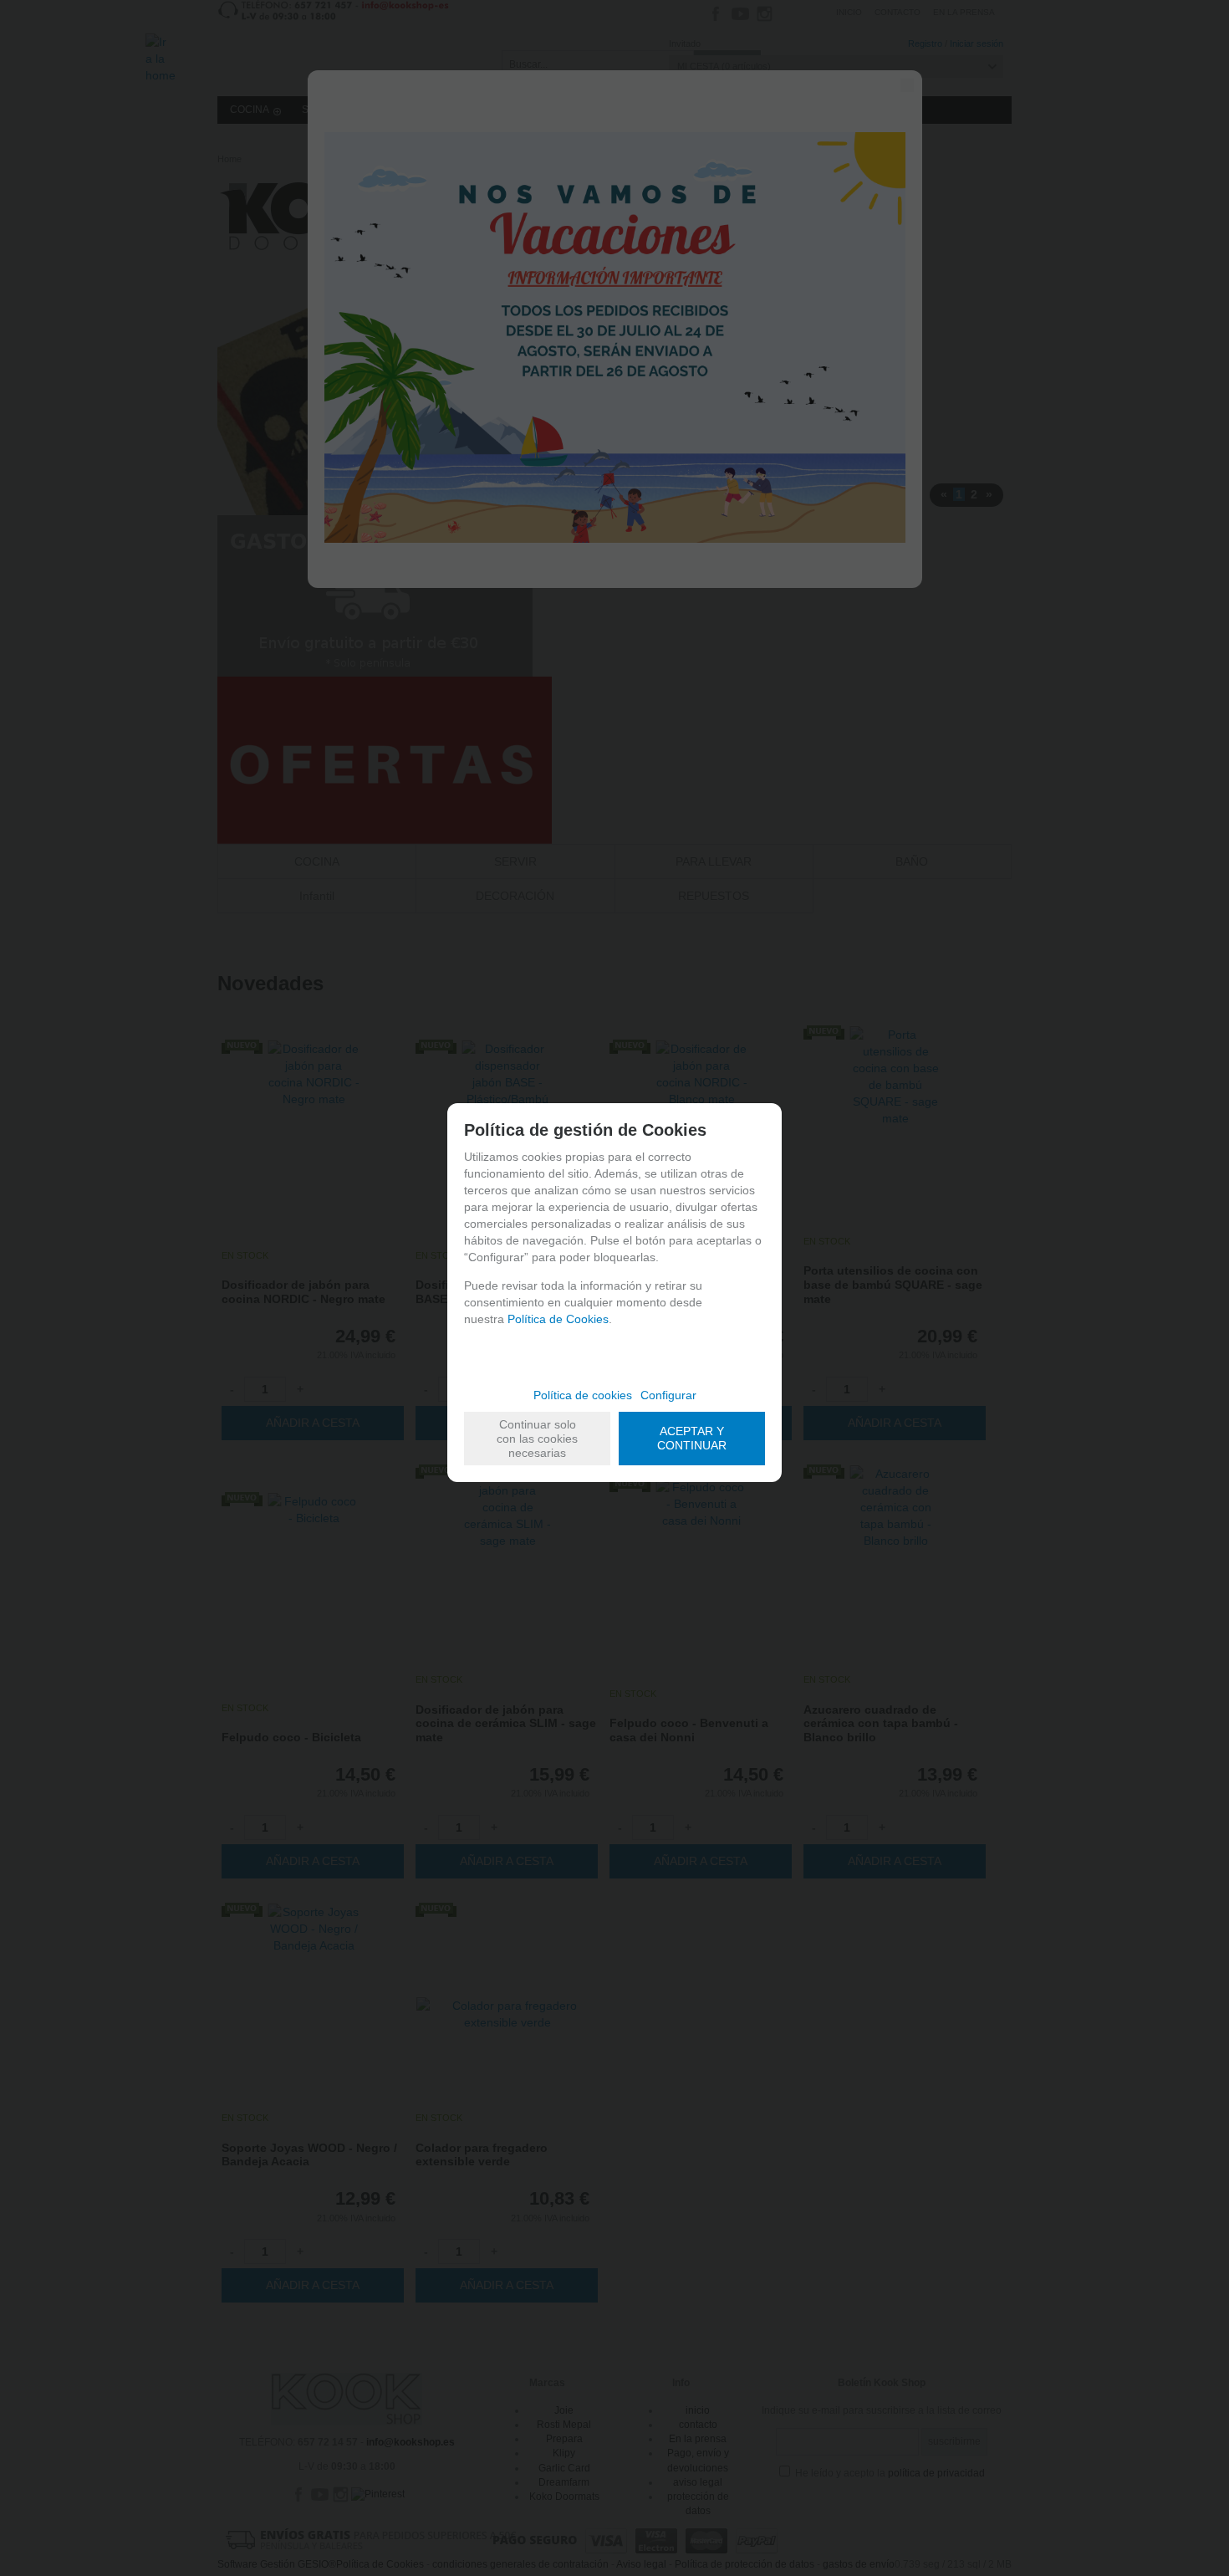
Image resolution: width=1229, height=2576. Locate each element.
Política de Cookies (558, 1319)
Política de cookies (583, 1395)
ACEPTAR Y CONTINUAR (692, 1438)
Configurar (668, 1395)
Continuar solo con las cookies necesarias (537, 1439)
